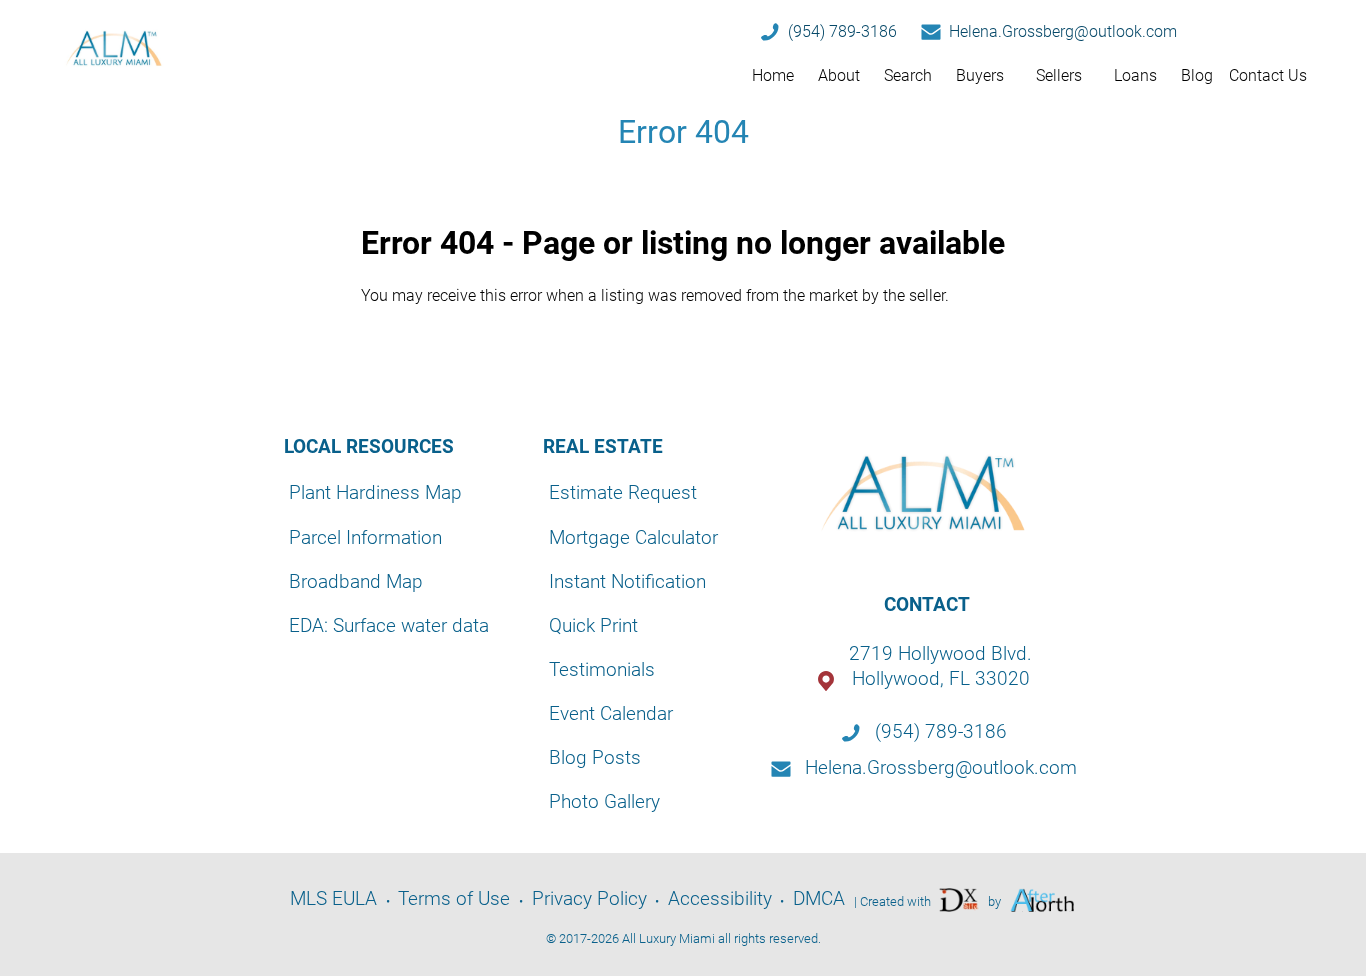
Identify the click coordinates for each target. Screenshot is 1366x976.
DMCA (819, 898)
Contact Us (1268, 75)
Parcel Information (365, 537)
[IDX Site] (959, 900)
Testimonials (602, 669)
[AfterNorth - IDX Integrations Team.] (1043, 900)
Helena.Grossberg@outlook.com (1063, 31)
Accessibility (720, 898)
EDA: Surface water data (389, 625)
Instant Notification (627, 581)
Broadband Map (356, 581)
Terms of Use (454, 898)
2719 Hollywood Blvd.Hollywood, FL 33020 (940, 666)
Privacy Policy (589, 898)
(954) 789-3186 (842, 31)
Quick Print (593, 625)
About (839, 75)
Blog (1197, 75)
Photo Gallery (604, 801)
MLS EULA (333, 898)
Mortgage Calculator (633, 537)
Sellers (1059, 75)
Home (773, 75)
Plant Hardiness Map (375, 492)
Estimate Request (623, 492)
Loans (1135, 75)
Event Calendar (611, 713)
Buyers (980, 75)
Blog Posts (595, 757)
